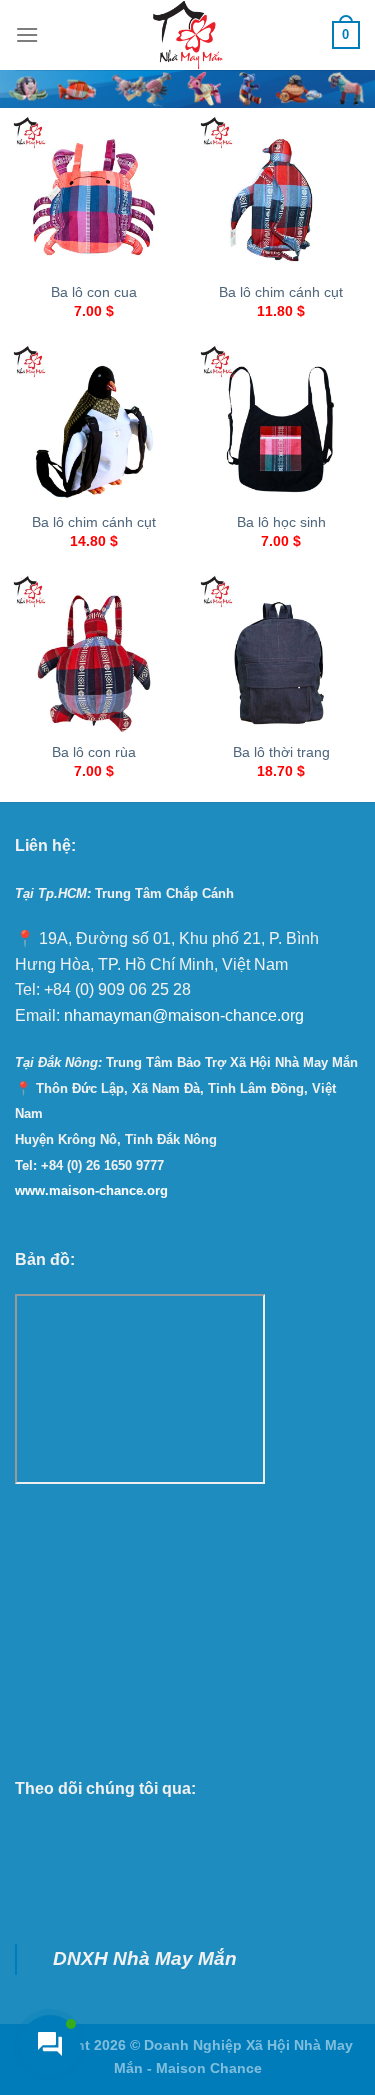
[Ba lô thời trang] (281, 656)
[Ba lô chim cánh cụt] (281, 197)
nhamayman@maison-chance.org (184, 1015)
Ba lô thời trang (281, 752)
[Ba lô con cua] (94, 197)
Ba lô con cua (94, 292)
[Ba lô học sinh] (281, 426)
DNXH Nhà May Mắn (145, 1958)
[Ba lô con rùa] (94, 656)
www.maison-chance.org (91, 1190)
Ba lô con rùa (94, 752)
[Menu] (27, 34)
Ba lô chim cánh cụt (281, 292)
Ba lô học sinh (281, 522)
